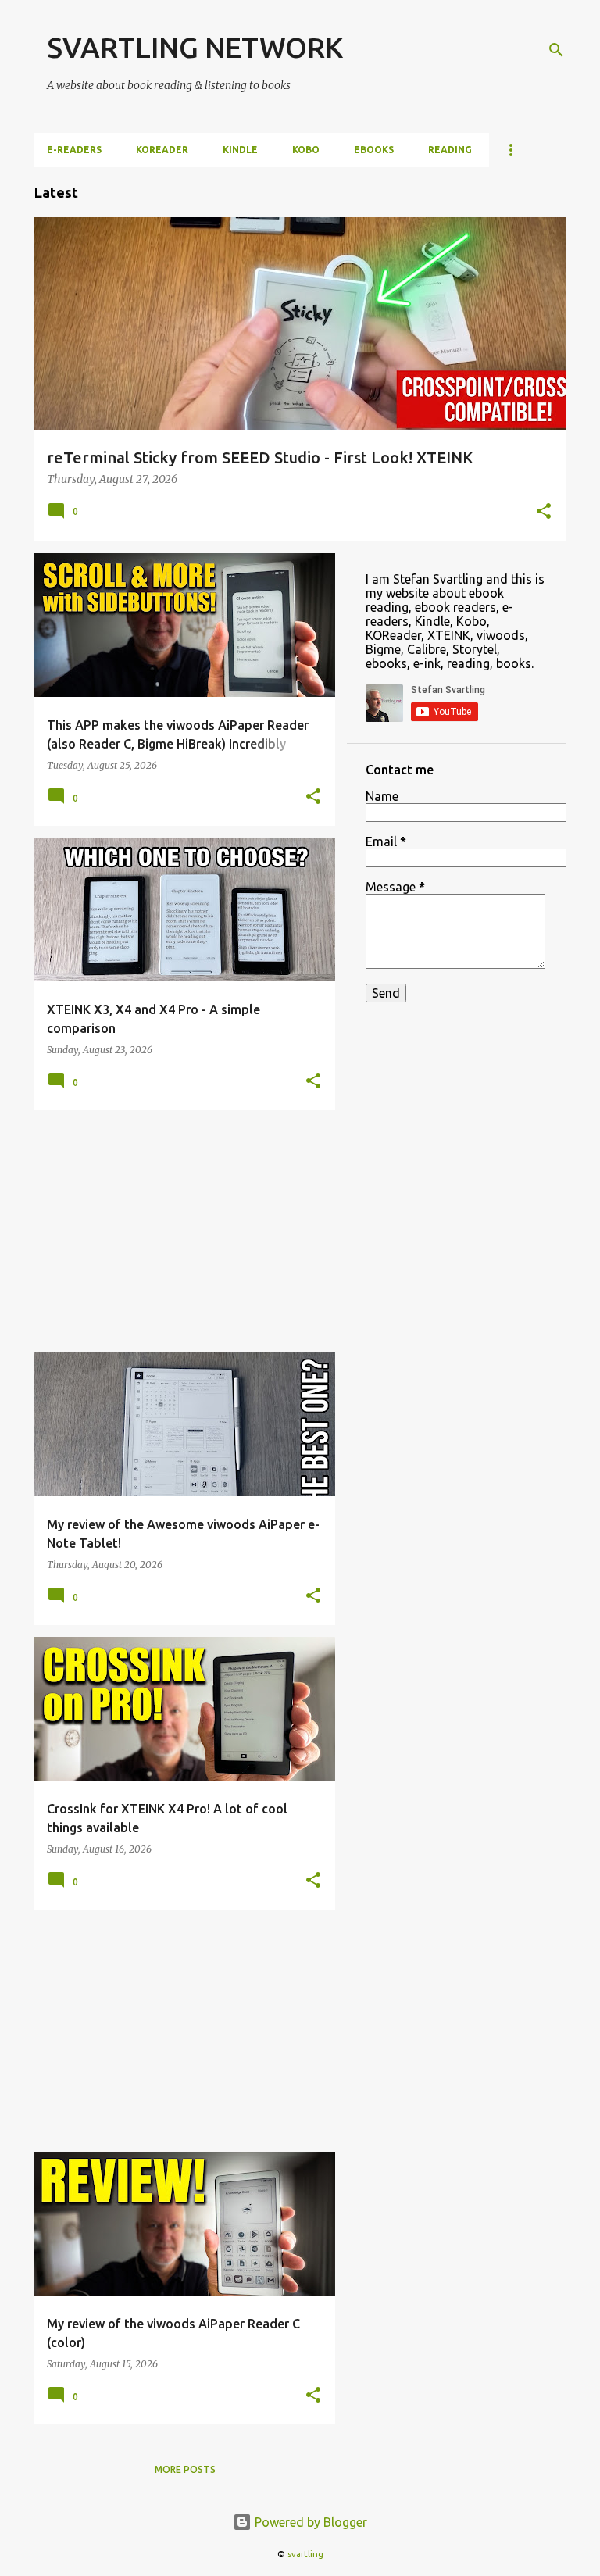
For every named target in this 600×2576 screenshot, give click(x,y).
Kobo (306, 150)
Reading (450, 150)
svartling (305, 2554)
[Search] (556, 50)
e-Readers (74, 150)
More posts (185, 2469)
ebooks (374, 150)
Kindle (240, 150)
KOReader (162, 150)
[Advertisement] (179, 1231)
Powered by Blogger (309, 2522)
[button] (544, 513)
